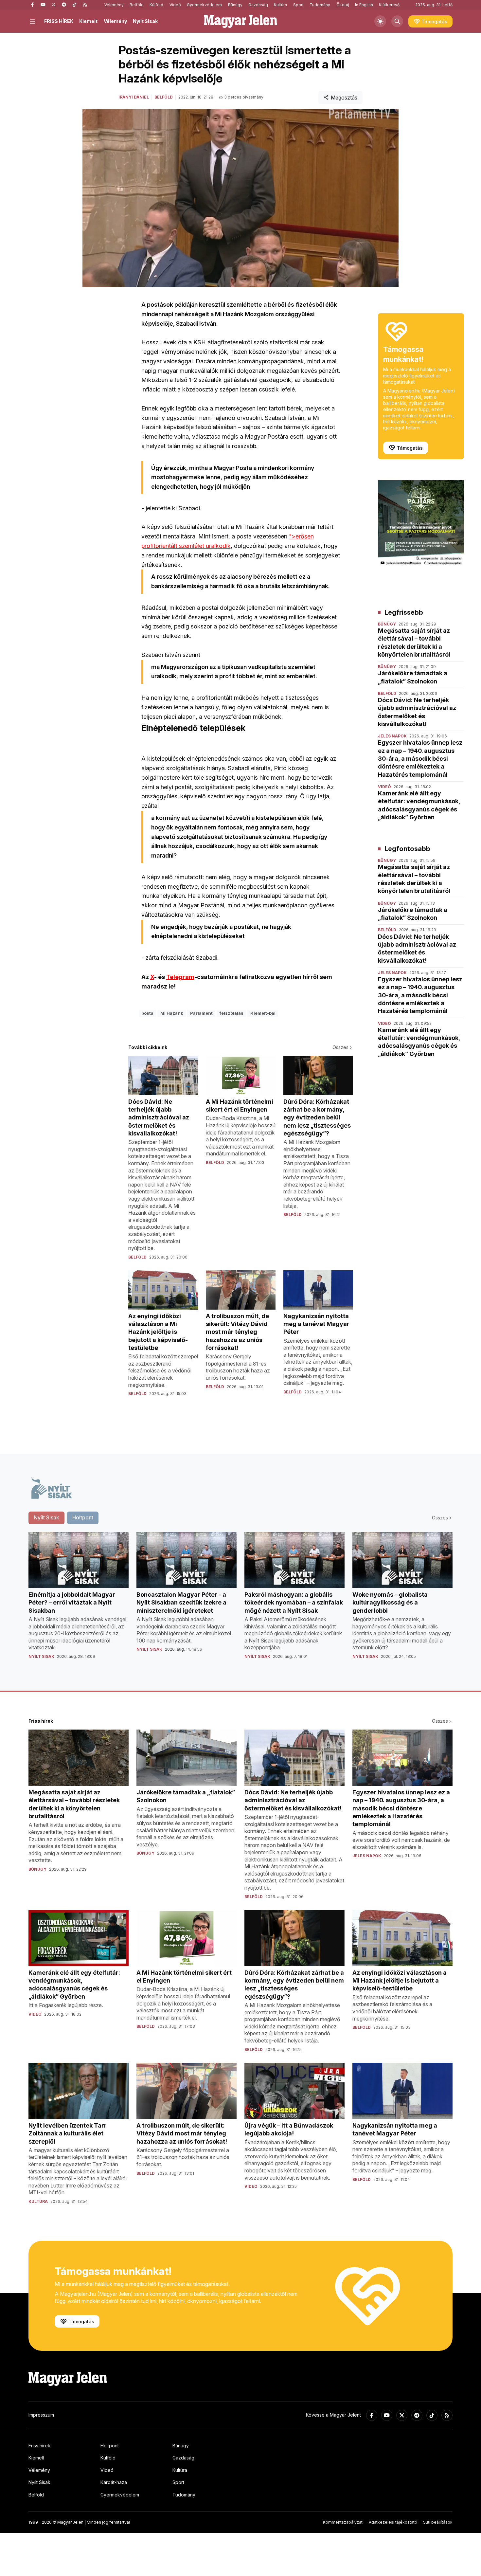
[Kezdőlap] (240, 21)
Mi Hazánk (172, 1013)
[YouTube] (43, 5)
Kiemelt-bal (263, 1013)
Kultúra (280, 5)
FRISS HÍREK (59, 21)
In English (364, 5)
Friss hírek (39, 2446)
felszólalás (232, 1013)
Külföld (156, 5)
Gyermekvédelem (204, 5)
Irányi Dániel (134, 97)
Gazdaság (258, 5)
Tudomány (320, 5)
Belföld (137, 5)
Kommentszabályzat (343, 2522)
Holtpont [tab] (83, 1517)
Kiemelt (88, 21)
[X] (53, 5)
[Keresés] (397, 21)
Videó (175, 5)
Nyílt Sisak (145, 21)
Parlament (201, 1013)
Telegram (180, 977)
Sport (298, 5)
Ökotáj (343, 5)
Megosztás (344, 98)
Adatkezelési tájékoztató (393, 2522)
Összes (340, 1047)
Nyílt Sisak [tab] (46, 1517)
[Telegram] (64, 5)
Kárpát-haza (114, 2482)
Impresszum (41, 2415)
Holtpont (110, 2446)
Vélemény (114, 5)
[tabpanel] (240, 1601)
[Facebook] (32, 5)
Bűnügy (235, 5)
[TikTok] (74, 5)
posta (147, 1013)
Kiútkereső (389, 5)
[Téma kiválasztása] (380, 21)
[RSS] (85, 5)
